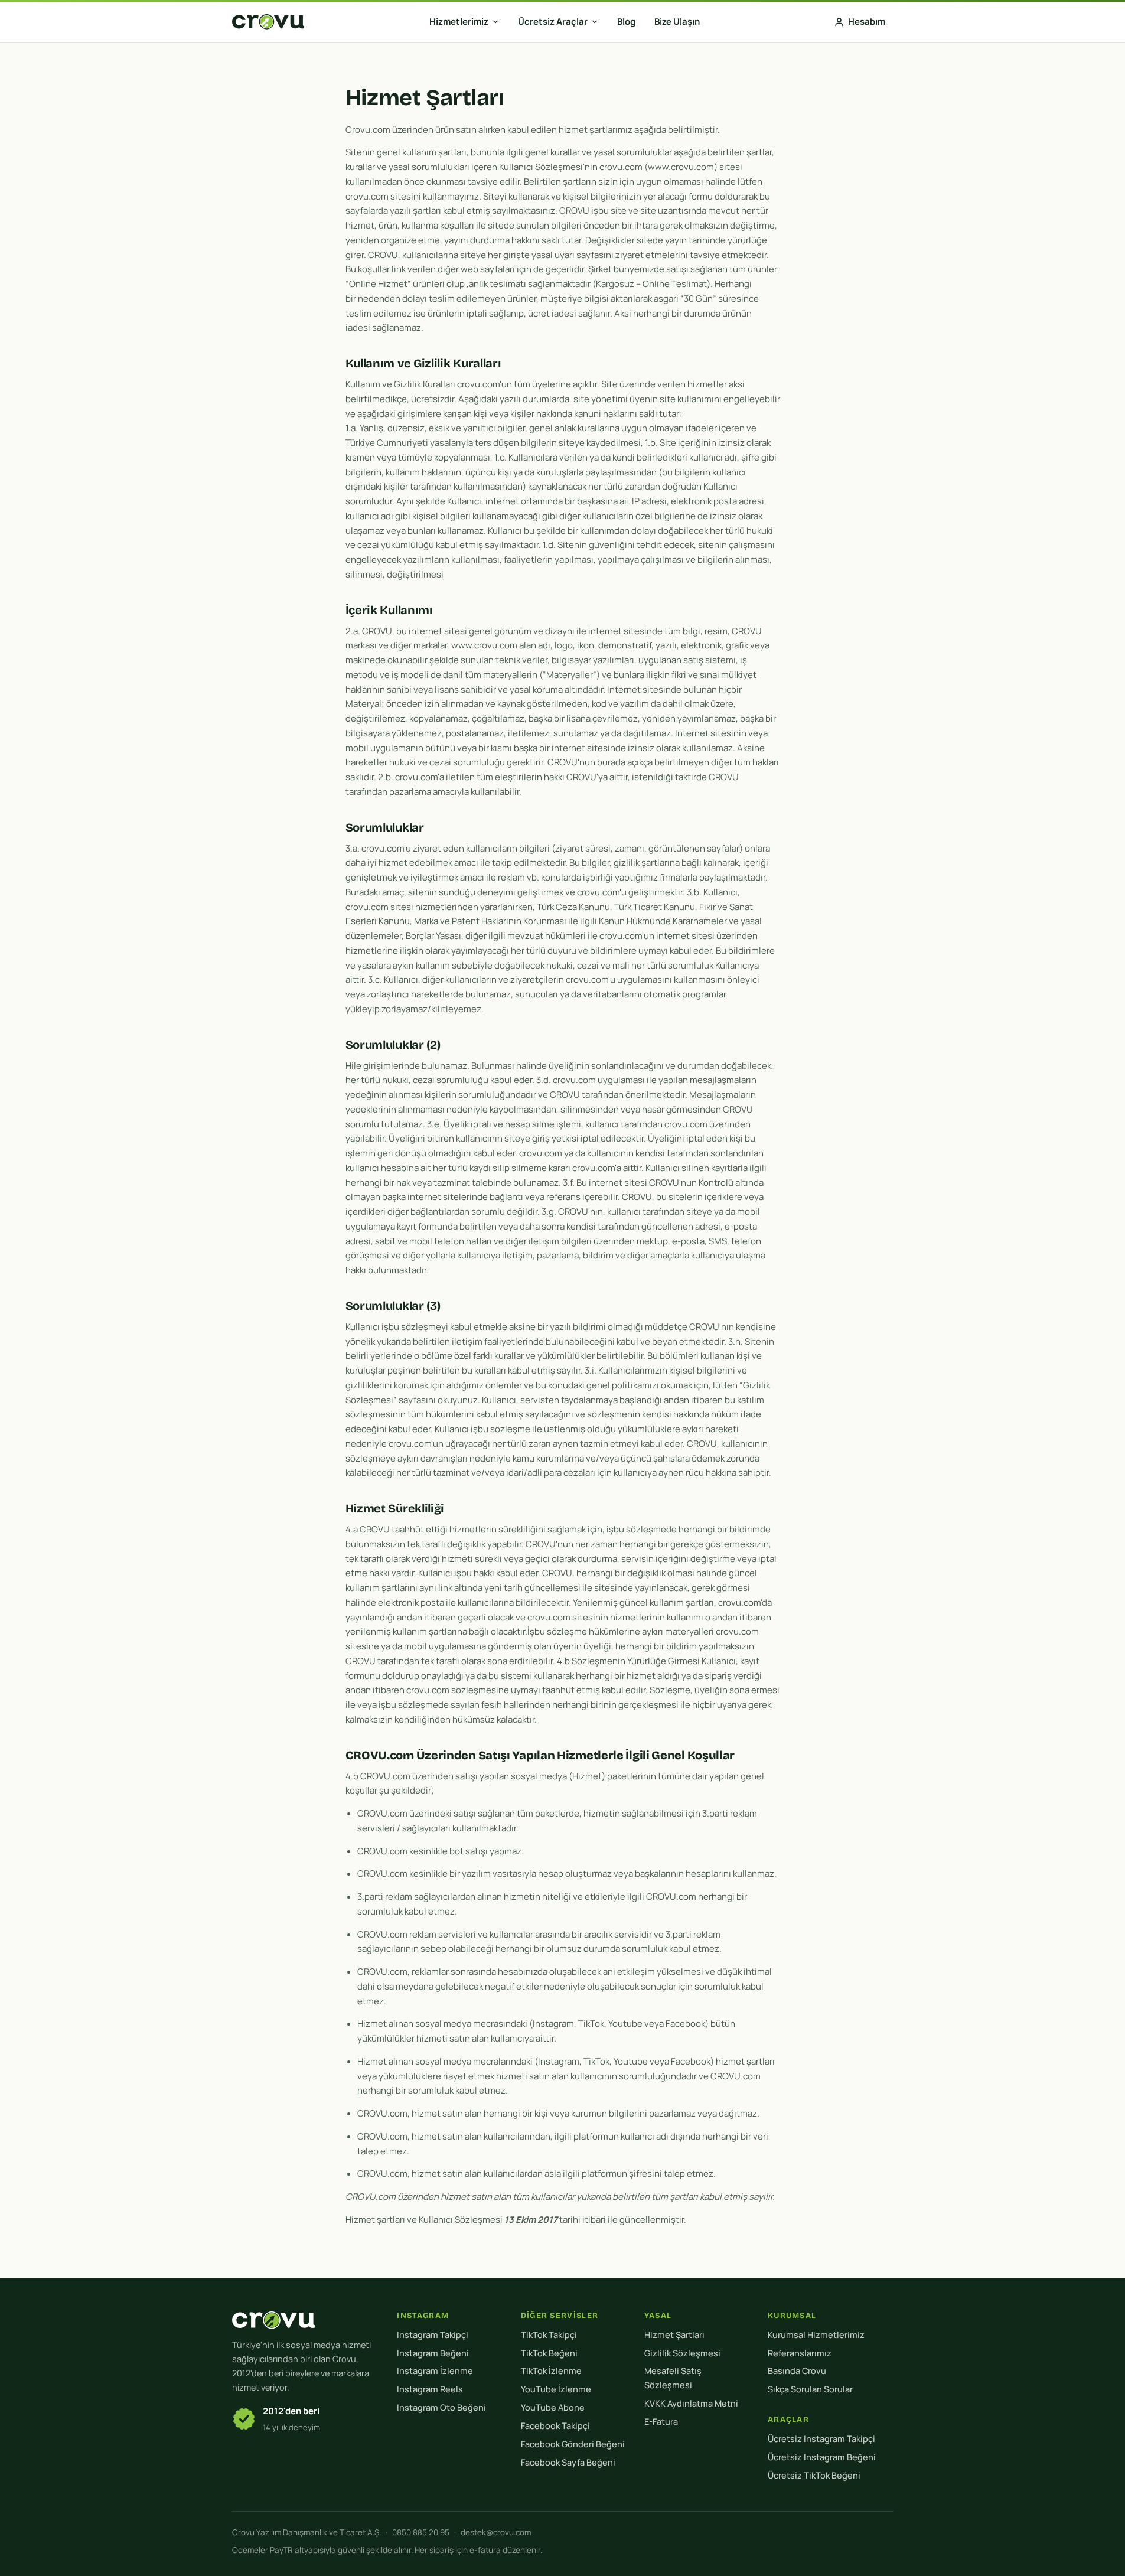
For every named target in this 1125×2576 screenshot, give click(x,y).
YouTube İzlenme (556, 2389)
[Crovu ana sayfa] (268, 22)
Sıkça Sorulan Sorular (810, 2389)
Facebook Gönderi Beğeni (573, 2444)
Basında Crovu (797, 2371)
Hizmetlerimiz (459, 22)
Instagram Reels (430, 2389)
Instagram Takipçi (433, 2335)
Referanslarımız (800, 2353)
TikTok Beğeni (549, 2353)
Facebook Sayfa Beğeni (568, 2462)
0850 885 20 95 (421, 2532)
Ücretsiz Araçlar (553, 22)
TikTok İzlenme (551, 2371)
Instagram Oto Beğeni (441, 2407)
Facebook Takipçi (555, 2426)
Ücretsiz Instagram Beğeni (822, 2457)
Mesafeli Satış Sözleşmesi (673, 2378)
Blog (626, 22)
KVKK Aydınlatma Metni (691, 2403)
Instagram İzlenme (435, 2371)
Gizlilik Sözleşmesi (682, 2353)
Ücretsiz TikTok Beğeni (814, 2475)
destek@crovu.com (496, 2532)
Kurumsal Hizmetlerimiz (816, 2335)
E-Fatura (661, 2422)
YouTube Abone (553, 2407)
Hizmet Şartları (674, 2335)
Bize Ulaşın (677, 22)
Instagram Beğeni (433, 2353)
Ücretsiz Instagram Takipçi (821, 2439)
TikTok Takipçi (549, 2335)
